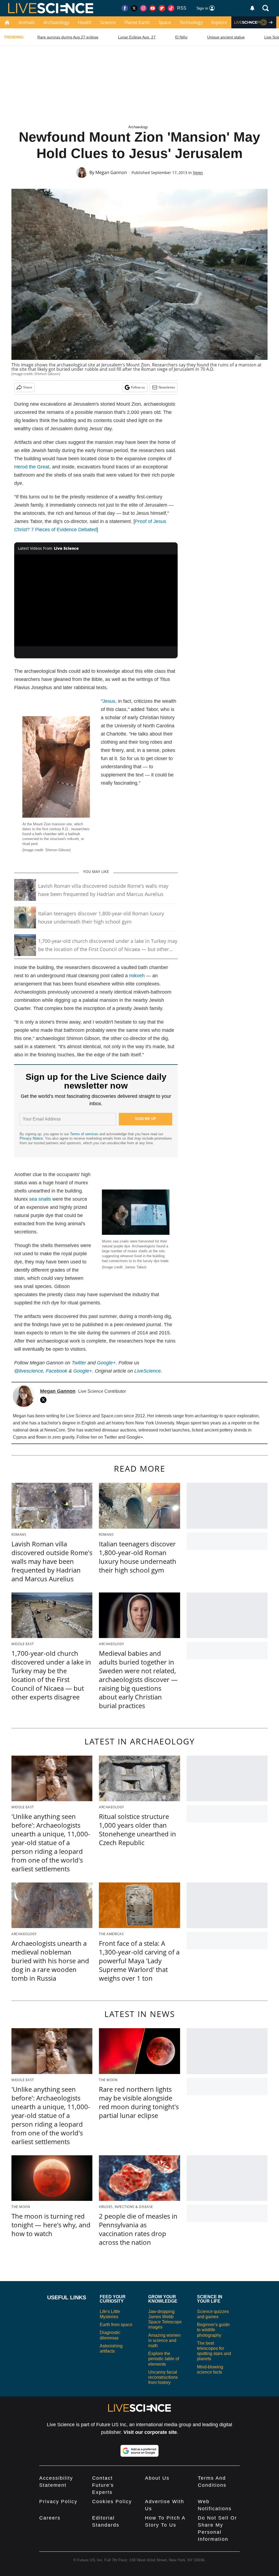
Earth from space (116, 2325)
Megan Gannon (111, 172)
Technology (191, 22)
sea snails (40, 1199)
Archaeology (56, 22)
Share (28, 387)
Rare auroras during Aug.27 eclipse (68, 37)
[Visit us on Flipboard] (162, 8)
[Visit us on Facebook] (125, 8)
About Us (157, 2478)
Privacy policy (58, 2502)
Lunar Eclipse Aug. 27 (137, 37)
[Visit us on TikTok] (171, 8)
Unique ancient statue (226, 37)
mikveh (137, 976)
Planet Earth (137, 22)
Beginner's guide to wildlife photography (213, 2330)
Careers (50, 2518)
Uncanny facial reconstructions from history (163, 2377)
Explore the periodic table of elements (164, 2359)
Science (108, 22)
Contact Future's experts (103, 2485)
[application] (96, 600)
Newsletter (167, 387)
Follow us (138, 387)
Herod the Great (32, 467)
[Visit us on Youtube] (153, 8)
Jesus (109, 701)
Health (85, 22)
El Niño (181, 37)
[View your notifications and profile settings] (252, 8)
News (198, 173)
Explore (219, 22)
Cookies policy (112, 2502)
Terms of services (85, 1134)
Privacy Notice (31, 1138)
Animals (27, 22)
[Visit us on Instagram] (143, 8)
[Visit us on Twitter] (134, 8)
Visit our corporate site (150, 2432)
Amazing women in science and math (164, 2340)
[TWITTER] (45, 1400)
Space (165, 22)
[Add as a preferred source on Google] (139, 2451)
